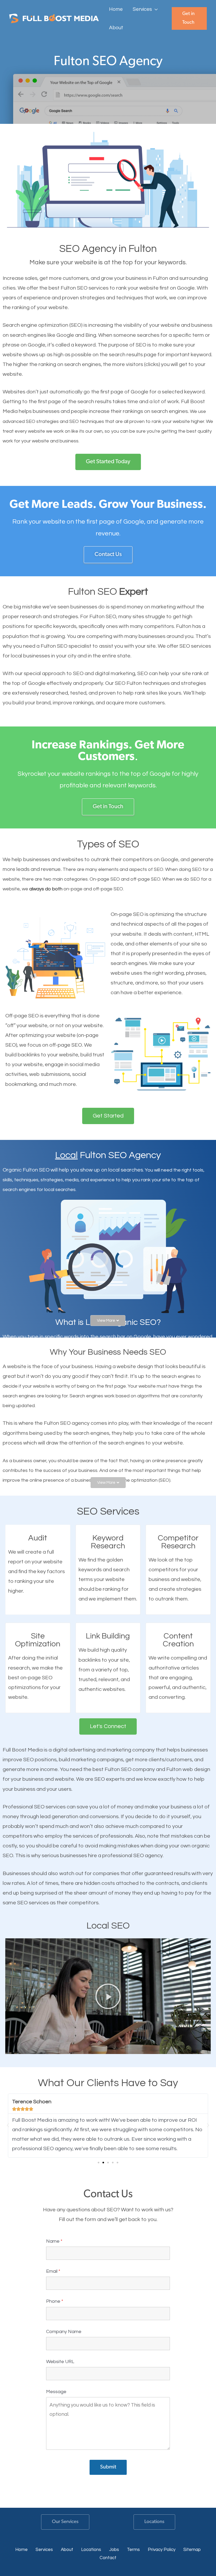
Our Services (65, 2522)
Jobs (114, 2550)
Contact (108, 2558)
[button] (155, 9)
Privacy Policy (162, 2550)
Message (56, 2392)
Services (44, 2550)
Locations (154, 2522)
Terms (133, 2550)
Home (21, 2550)
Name (54, 2241)
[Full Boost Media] (54, 18)
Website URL (60, 2362)
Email (53, 2271)
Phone (55, 2301)
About (67, 2550)
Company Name (64, 2332)
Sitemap (192, 2550)
